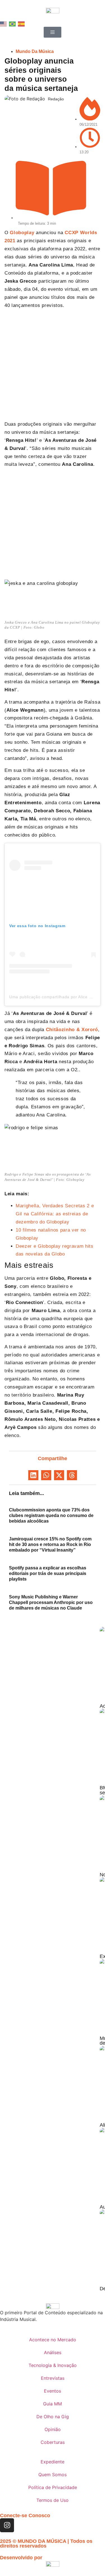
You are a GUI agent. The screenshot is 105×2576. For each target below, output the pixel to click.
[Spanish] (22, 23)
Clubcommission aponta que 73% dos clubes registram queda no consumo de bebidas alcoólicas (51, 1515)
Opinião (53, 2429)
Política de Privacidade (53, 2487)
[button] (33, 1475)
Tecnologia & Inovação (53, 2365)
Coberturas (53, 2442)
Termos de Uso (53, 2500)
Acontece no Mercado (53, 2340)
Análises (53, 2352)
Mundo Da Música (35, 51)
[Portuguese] (13, 23)
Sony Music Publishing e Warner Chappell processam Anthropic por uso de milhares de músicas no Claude (51, 1602)
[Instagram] (7, 2525)
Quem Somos (53, 2475)
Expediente (53, 2462)
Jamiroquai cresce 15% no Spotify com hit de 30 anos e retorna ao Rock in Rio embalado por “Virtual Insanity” (50, 1544)
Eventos (53, 2391)
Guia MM (53, 2404)
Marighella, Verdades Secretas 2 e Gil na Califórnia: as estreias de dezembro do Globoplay (55, 1214)
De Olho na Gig (53, 2417)
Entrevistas (53, 2378)
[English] (4, 23)
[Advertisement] (53, 366)
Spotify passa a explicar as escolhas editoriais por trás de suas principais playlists (48, 1573)
